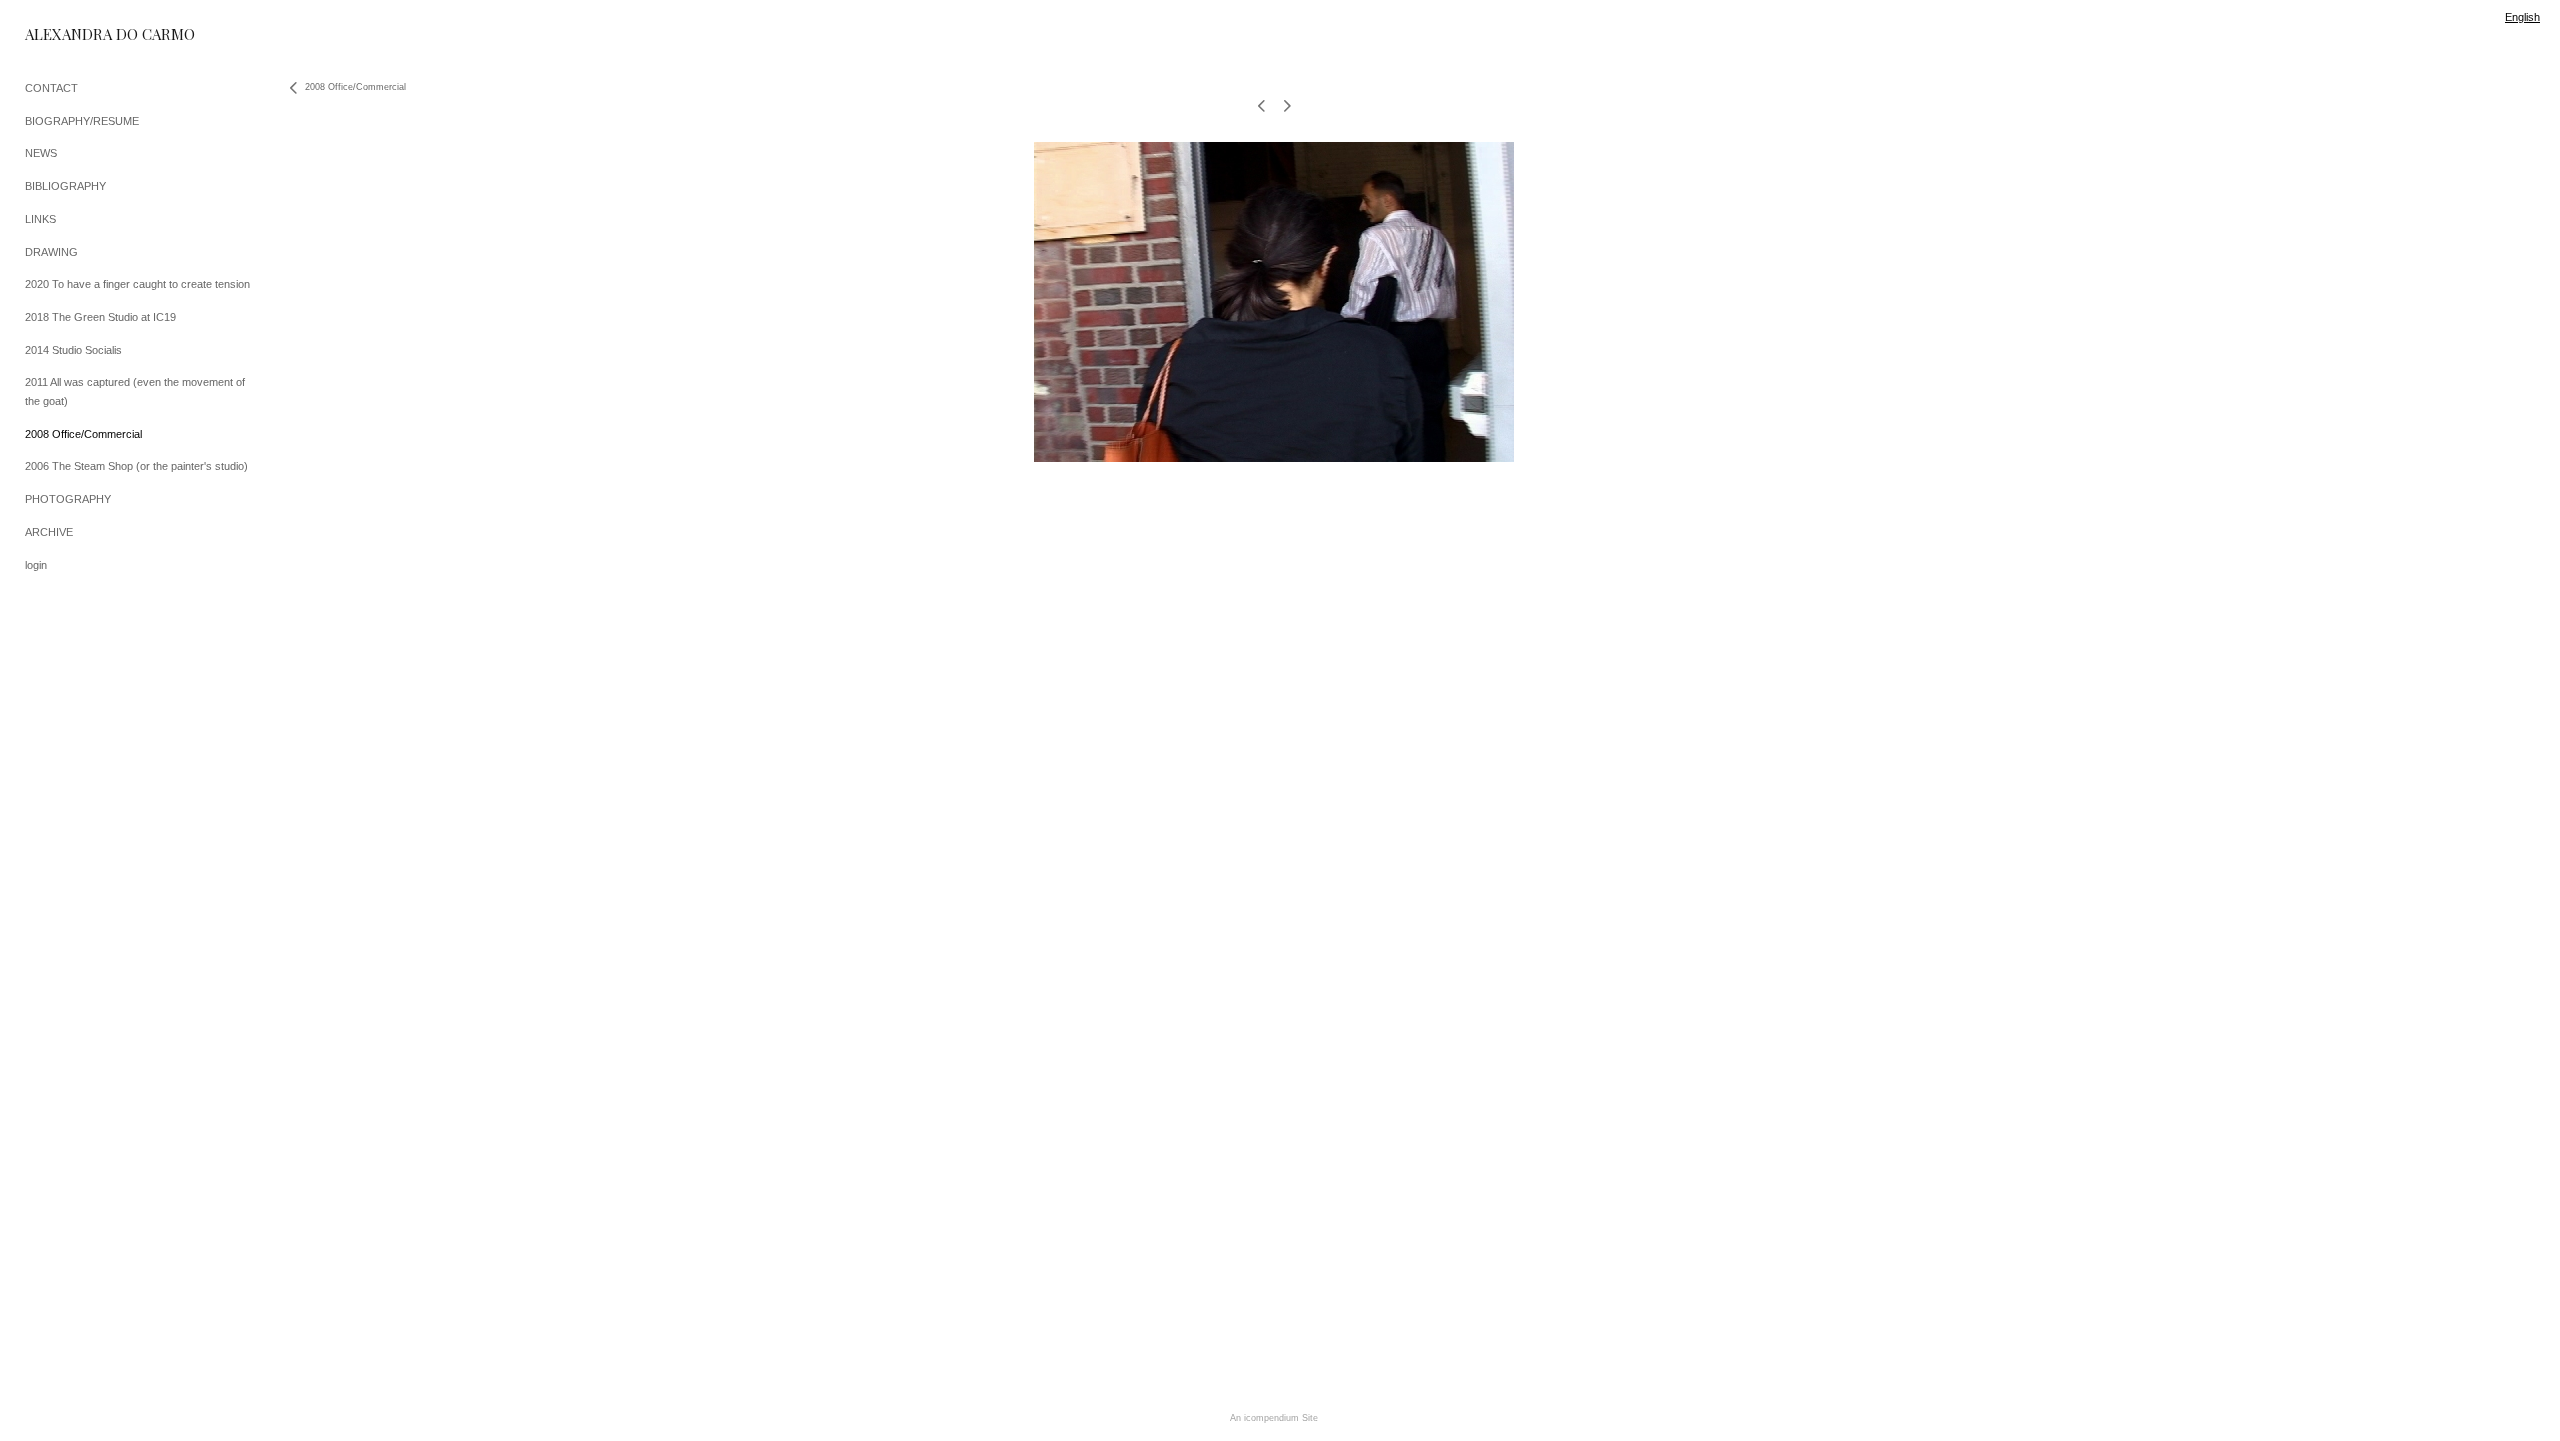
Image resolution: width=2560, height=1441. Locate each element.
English (2522, 17)
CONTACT (51, 88)
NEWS (41, 153)
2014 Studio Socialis (73, 350)
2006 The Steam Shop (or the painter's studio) (136, 466)
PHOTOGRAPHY (68, 499)
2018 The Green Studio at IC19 (100, 317)
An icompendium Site (1274, 1418)
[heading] (75, 34)
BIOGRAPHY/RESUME (82, 121)
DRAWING (51, 252)
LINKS (40, 219)
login (36, 565)
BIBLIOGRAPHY (65, 186)
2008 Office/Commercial (83, 434)
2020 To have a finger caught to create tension (137, 284)
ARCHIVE (49, 532)
